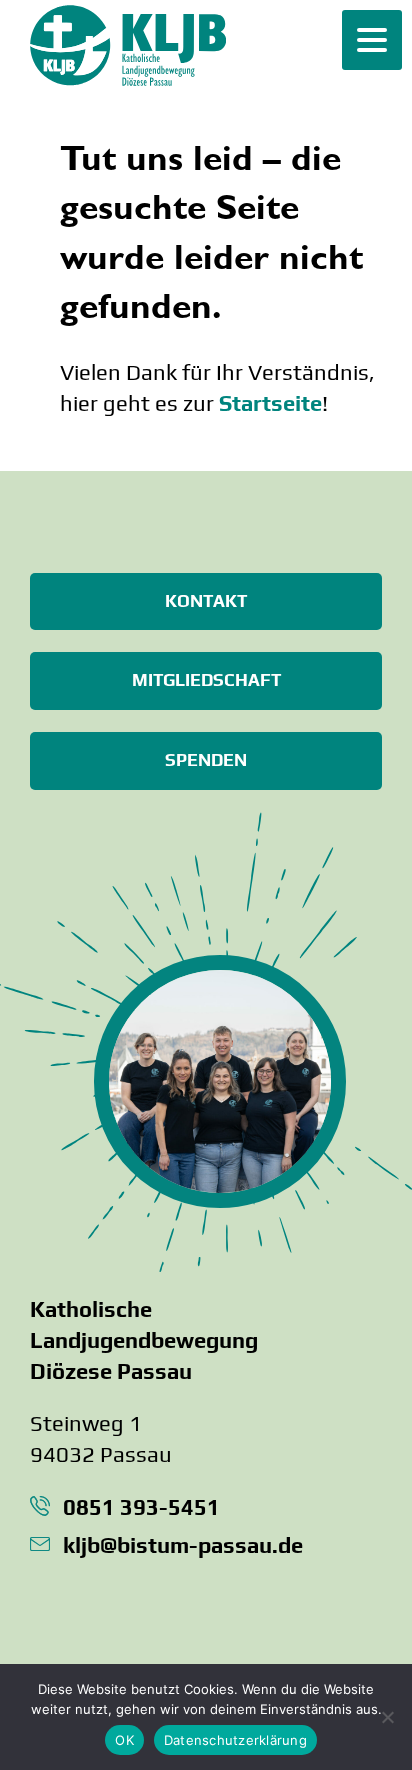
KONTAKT (206, 601)
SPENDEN (206, 760)
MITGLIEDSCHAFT (206, 680)
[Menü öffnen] (372, 40)
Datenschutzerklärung (235, 1740)
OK (124, 1740)
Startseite (270, 403)
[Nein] (387, 1717)
